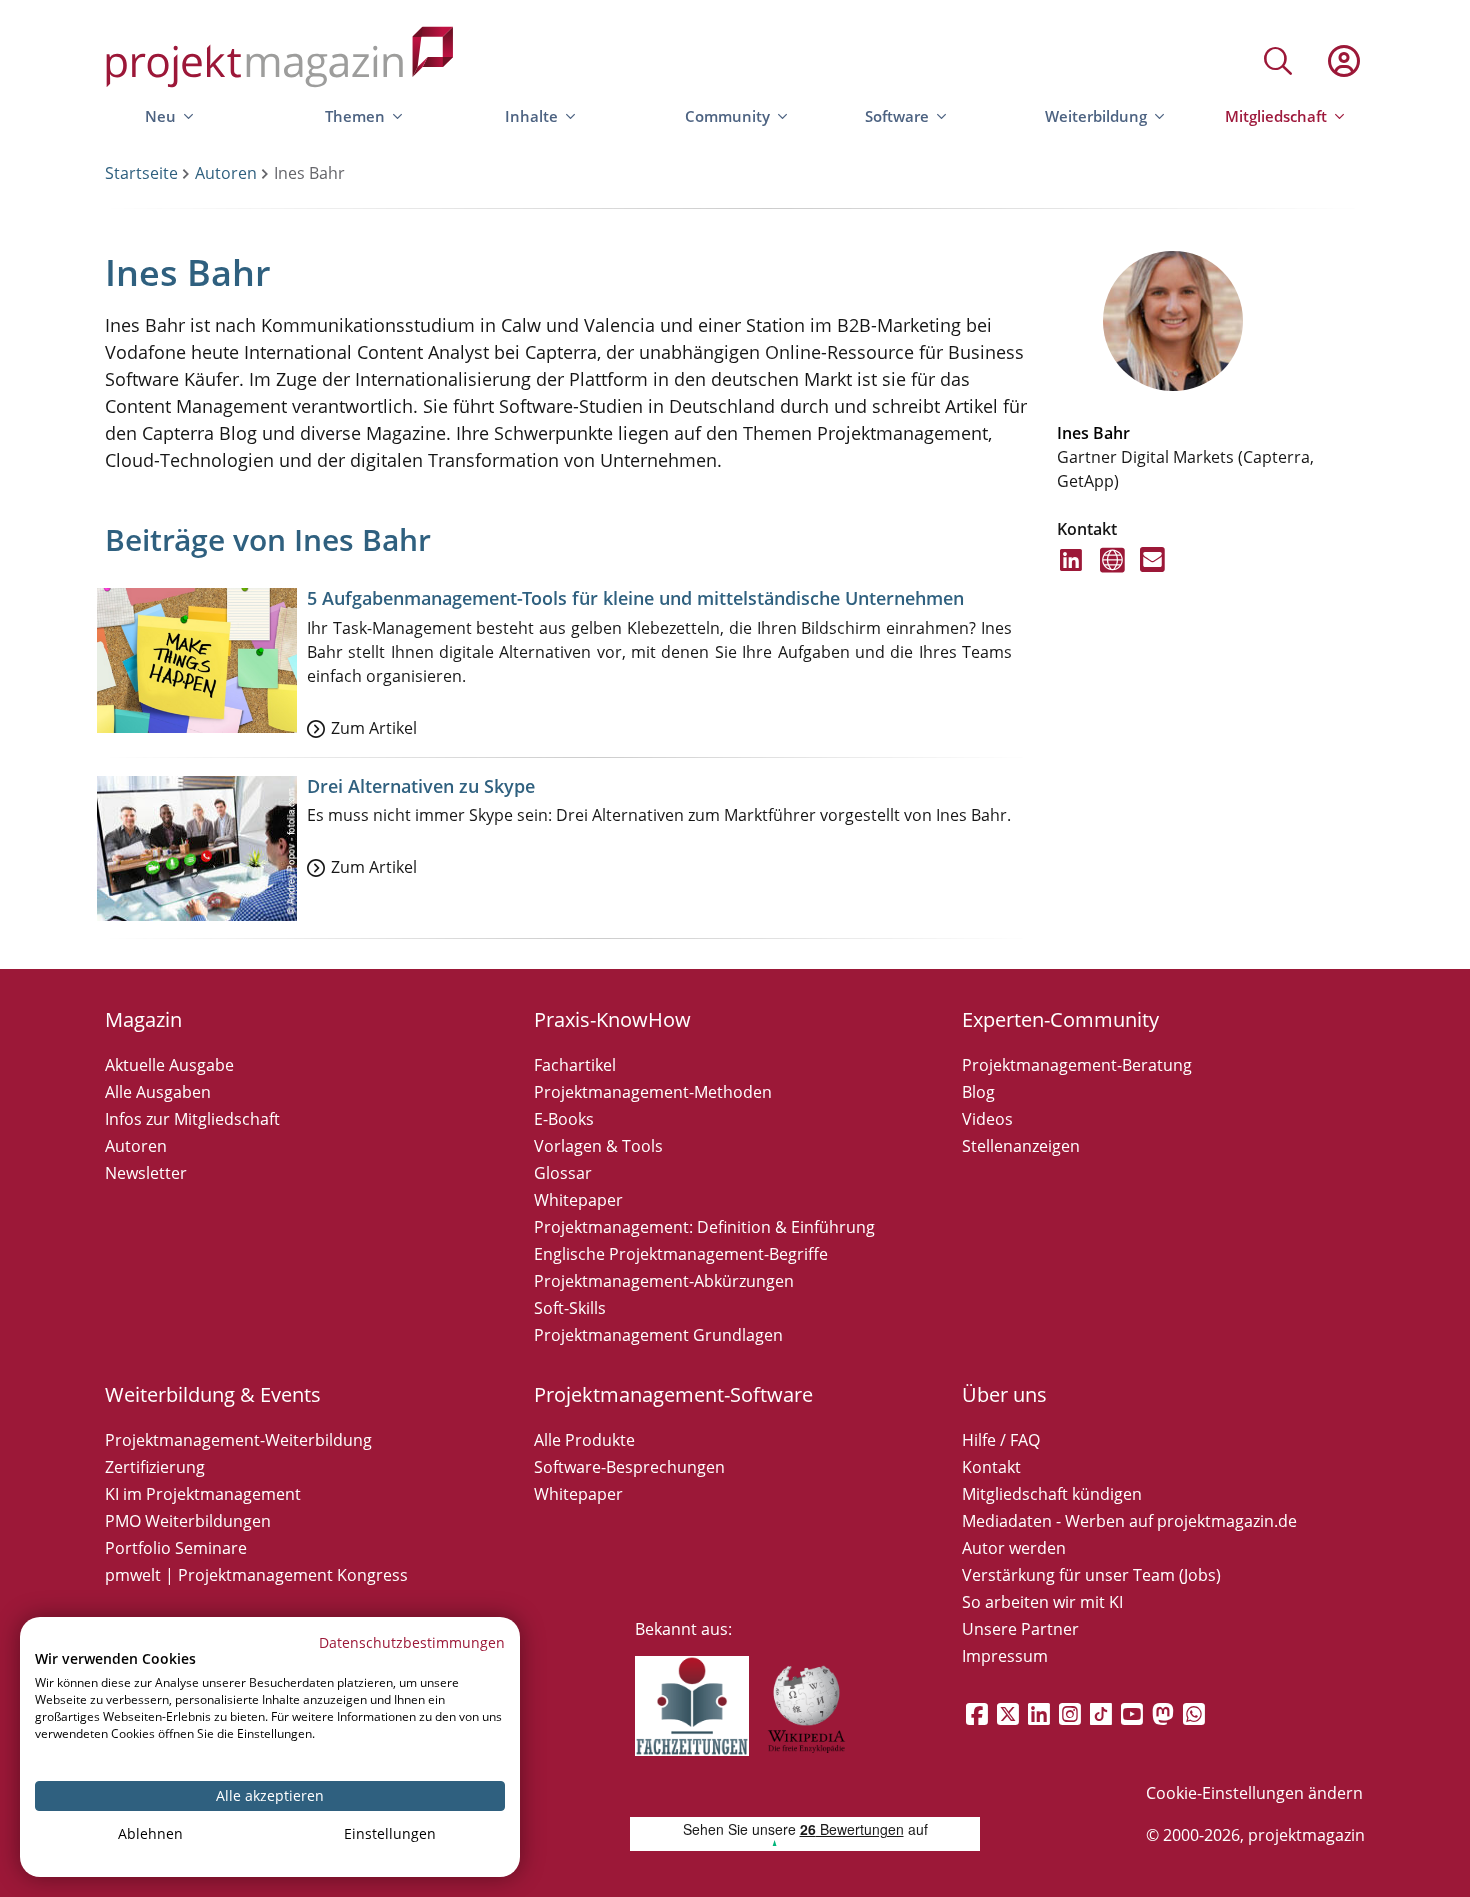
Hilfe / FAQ (1001, 1440)
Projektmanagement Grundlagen (658, 1335)
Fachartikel (575, 1065)
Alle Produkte (584, 1440)
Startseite (141, 173)
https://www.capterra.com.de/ (1112, 571)
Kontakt (991, 1467)
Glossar (563, 1173)
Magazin (143, 1019)
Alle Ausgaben (158, 1092)
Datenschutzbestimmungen (412, 1642)
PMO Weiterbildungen (188, 1521)
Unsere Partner (1020, 1629)
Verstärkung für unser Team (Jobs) (1091, 1575)
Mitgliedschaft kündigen (1052, 1494)
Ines (1073, 433)
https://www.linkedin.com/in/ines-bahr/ (1072, 571)
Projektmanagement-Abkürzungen (664, 1281)
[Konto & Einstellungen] (1343, 61)
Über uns (1004, 1394)
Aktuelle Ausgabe (169, 1065)
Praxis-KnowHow (612, 1019)
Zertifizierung (155, 1467)
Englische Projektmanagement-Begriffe (681, 1254)
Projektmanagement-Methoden (653, 1092)
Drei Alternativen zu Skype (421, 786)
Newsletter (146, 1173)
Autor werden (1014, 1548)
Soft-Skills (570, 1308)
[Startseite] (280, 60)
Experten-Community (1060, 1019)
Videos (987, 1119)
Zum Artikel (374, 728)
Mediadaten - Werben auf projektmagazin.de (1129, 1521)
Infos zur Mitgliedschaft (192, 1119)
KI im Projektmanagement (203, 1494)
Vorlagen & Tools (598, 1146)
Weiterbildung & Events (213, 1394)
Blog (978, 1092)
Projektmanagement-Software (673, 1394)
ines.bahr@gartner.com (1152, 571)
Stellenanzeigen (1021, 1146)
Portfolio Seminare (176, 1548)
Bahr (1111, 433)
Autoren (226, 173)
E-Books (564, 1119)
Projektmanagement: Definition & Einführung (704, 1227)
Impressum (1005, 1656)
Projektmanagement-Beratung (1077, 1065)
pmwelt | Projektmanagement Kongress (256, 1575)
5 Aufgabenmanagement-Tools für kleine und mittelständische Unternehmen (635, 598)
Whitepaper (578, 1200)
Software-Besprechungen (629, 1467)
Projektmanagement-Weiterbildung (238, 1440)
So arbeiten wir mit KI (1042, 1602)
